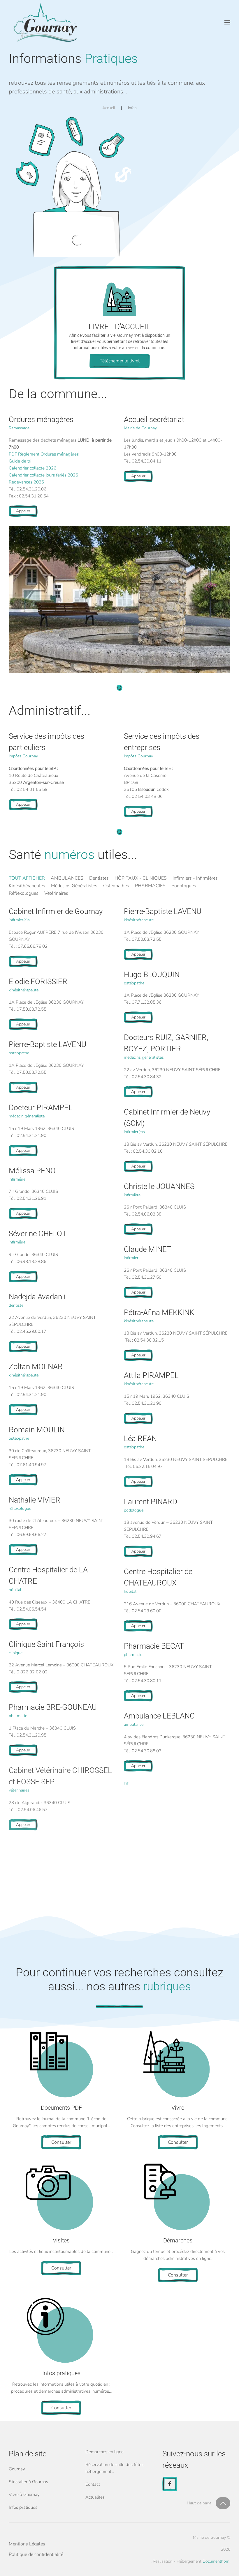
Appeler (23, 511)
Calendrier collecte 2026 (32, 468)
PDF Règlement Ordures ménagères (44, 454)
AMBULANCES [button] (67, 878)
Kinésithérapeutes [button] (27, 886)
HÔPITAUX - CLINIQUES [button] (141, 878)
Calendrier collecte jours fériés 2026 (43, 475)
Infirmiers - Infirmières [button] (195, 878)
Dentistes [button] (99, 878)
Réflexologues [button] (24, 893)
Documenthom (216, 2561)
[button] (227, 22)
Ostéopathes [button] (116, 886)
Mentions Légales (27, 2544)
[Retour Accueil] (45, 22)
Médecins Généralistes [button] (74, 886)
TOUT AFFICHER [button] (27, 878)
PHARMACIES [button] (150, 886)
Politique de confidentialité (36, 2554)
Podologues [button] (184, 886)
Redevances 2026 (26, 482)
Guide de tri (20, 461)
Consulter (61, 2142)
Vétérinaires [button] (56, 893)
